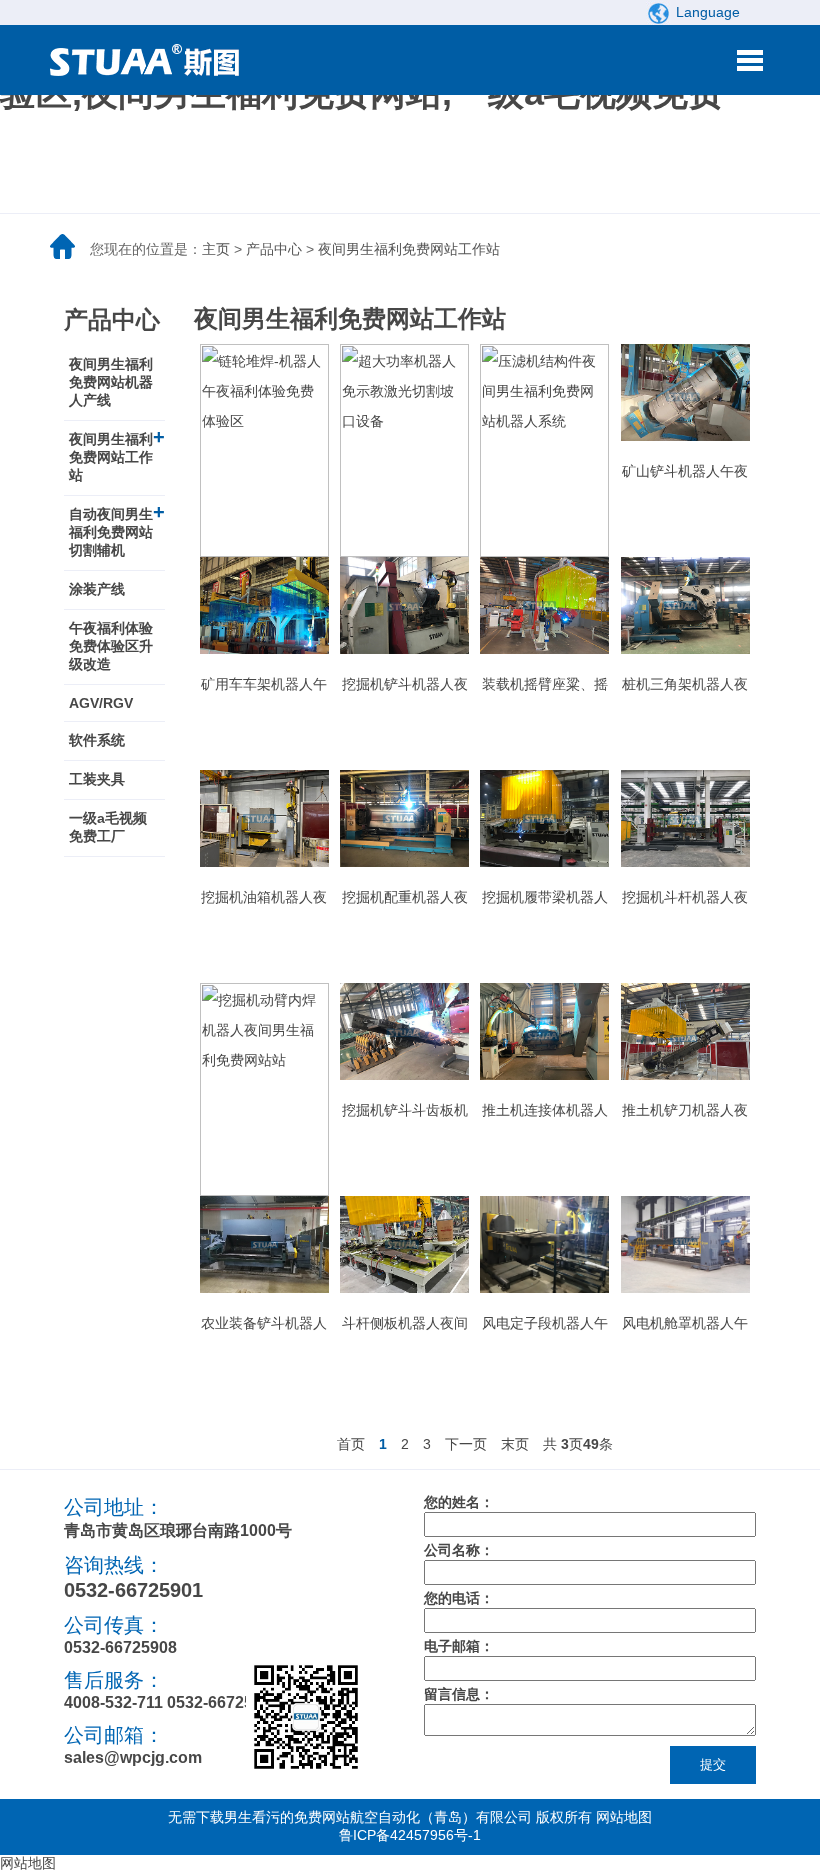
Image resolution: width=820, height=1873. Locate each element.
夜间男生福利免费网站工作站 (409, 249)
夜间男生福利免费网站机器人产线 (111, 382)
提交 (713, 1764)
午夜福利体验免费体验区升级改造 (111, 646)
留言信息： (459, 1694)
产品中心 (274, 249)
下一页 (466, 1444)
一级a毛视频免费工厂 (108, 827)
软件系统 (97, 740)
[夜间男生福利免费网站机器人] (150, 60)
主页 (216, 249)
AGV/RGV (101, 703)
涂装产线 (97, 589)
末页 (515, 1444)
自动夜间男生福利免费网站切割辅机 (111, 532)
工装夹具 (97, 779)
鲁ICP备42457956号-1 (410, 1835)
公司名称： (459, 1550)
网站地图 (624, 1817)
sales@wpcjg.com (133, 1757)
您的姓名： (459, 1502)
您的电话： (459, 1598)
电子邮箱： (459, 1646)
